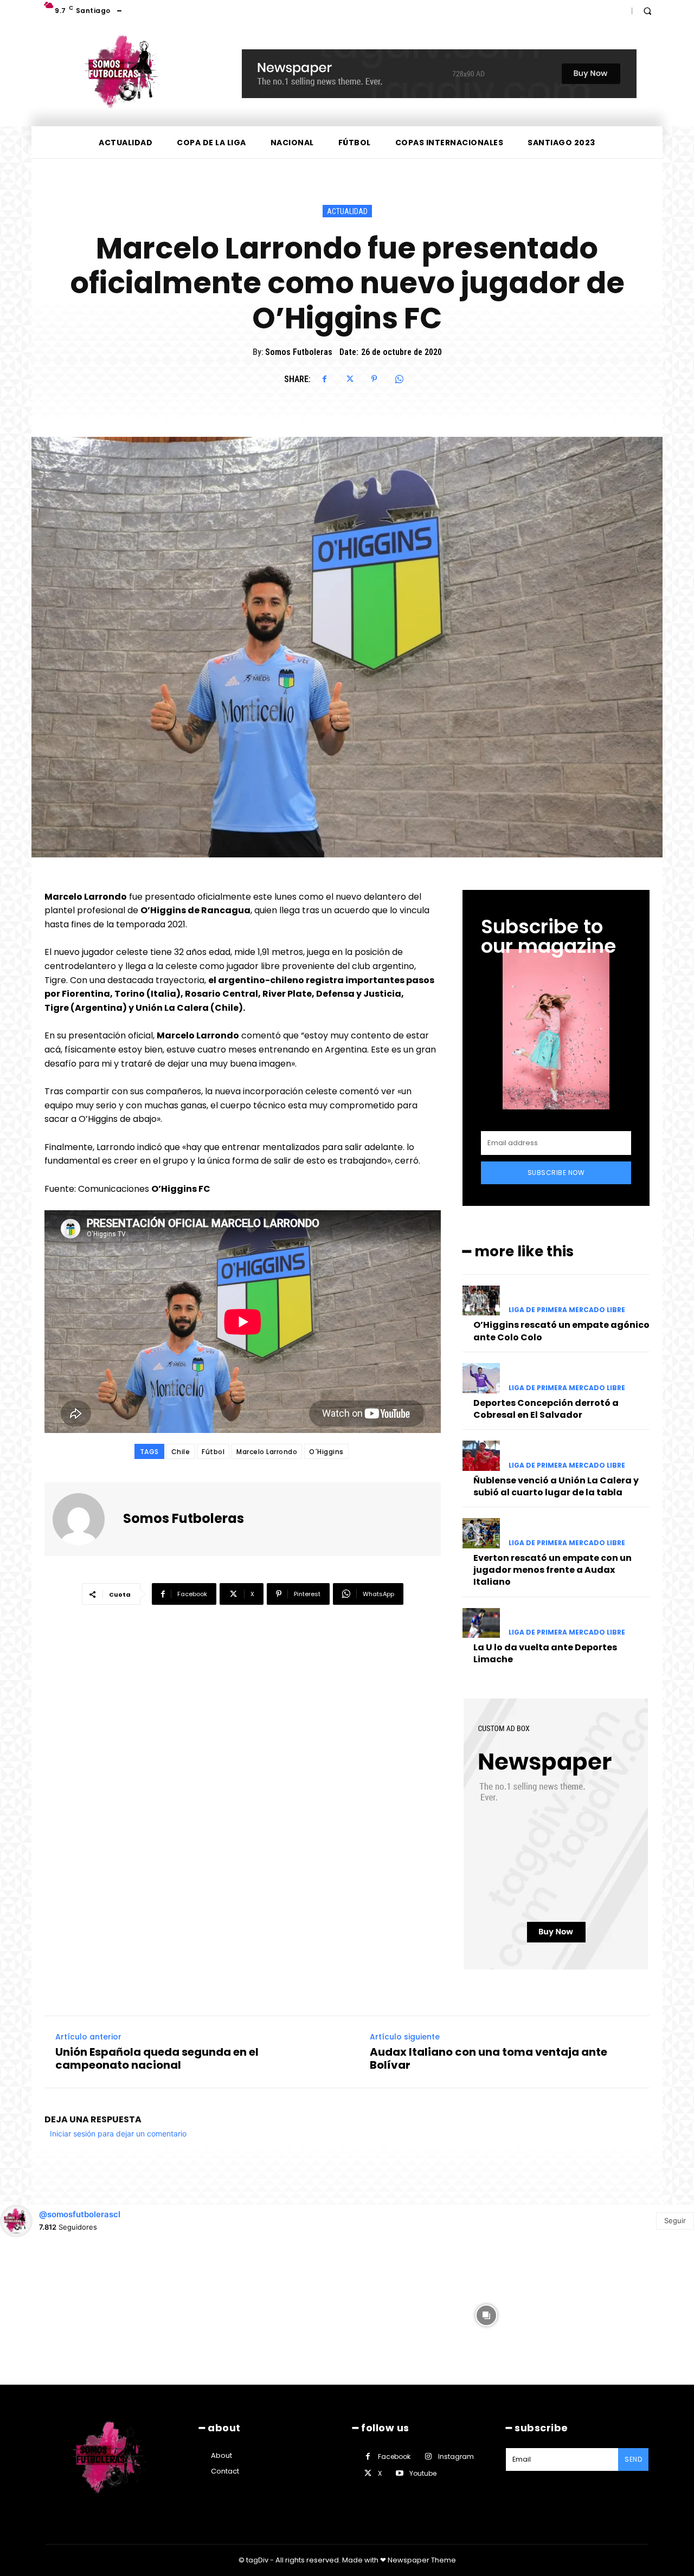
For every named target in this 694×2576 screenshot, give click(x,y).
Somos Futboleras (299, 352)
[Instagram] (428, 2456)
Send (633, 2459)
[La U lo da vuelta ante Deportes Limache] (481, 1623)
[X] (349, 379)
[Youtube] (399, 2473)
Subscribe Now (556, 1173)
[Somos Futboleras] (85, 1519)
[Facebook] (324, 379)
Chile (181, 1452)
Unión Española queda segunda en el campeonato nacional (157, 2058)
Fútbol (213, 1452)
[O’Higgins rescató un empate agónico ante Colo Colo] (481, 1300)
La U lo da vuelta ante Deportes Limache (545, 1653)
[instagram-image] (69, 2314)
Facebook (394, 2456)
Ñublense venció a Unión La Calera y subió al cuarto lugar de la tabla (556, 1486)
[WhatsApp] (399, 379)
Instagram (456, 2456)
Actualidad (347, 211)
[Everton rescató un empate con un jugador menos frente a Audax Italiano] (481, 1533)
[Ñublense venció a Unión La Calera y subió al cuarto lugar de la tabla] (481, 1455)
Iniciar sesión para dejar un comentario (118, 2133)
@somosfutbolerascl (80, 2214)
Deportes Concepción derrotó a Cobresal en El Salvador (546, 1409)
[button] (647, 11)
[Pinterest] (374, 379)
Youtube (423, 2473)
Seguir (675, 2220)
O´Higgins (326, 1452)
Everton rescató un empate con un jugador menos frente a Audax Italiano (552, 1570)
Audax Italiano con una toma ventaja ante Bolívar (489, 2058)
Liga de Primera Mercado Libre (567, 1310)
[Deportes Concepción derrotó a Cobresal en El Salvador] (481, 1378)
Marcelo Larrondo (267, 1452)
